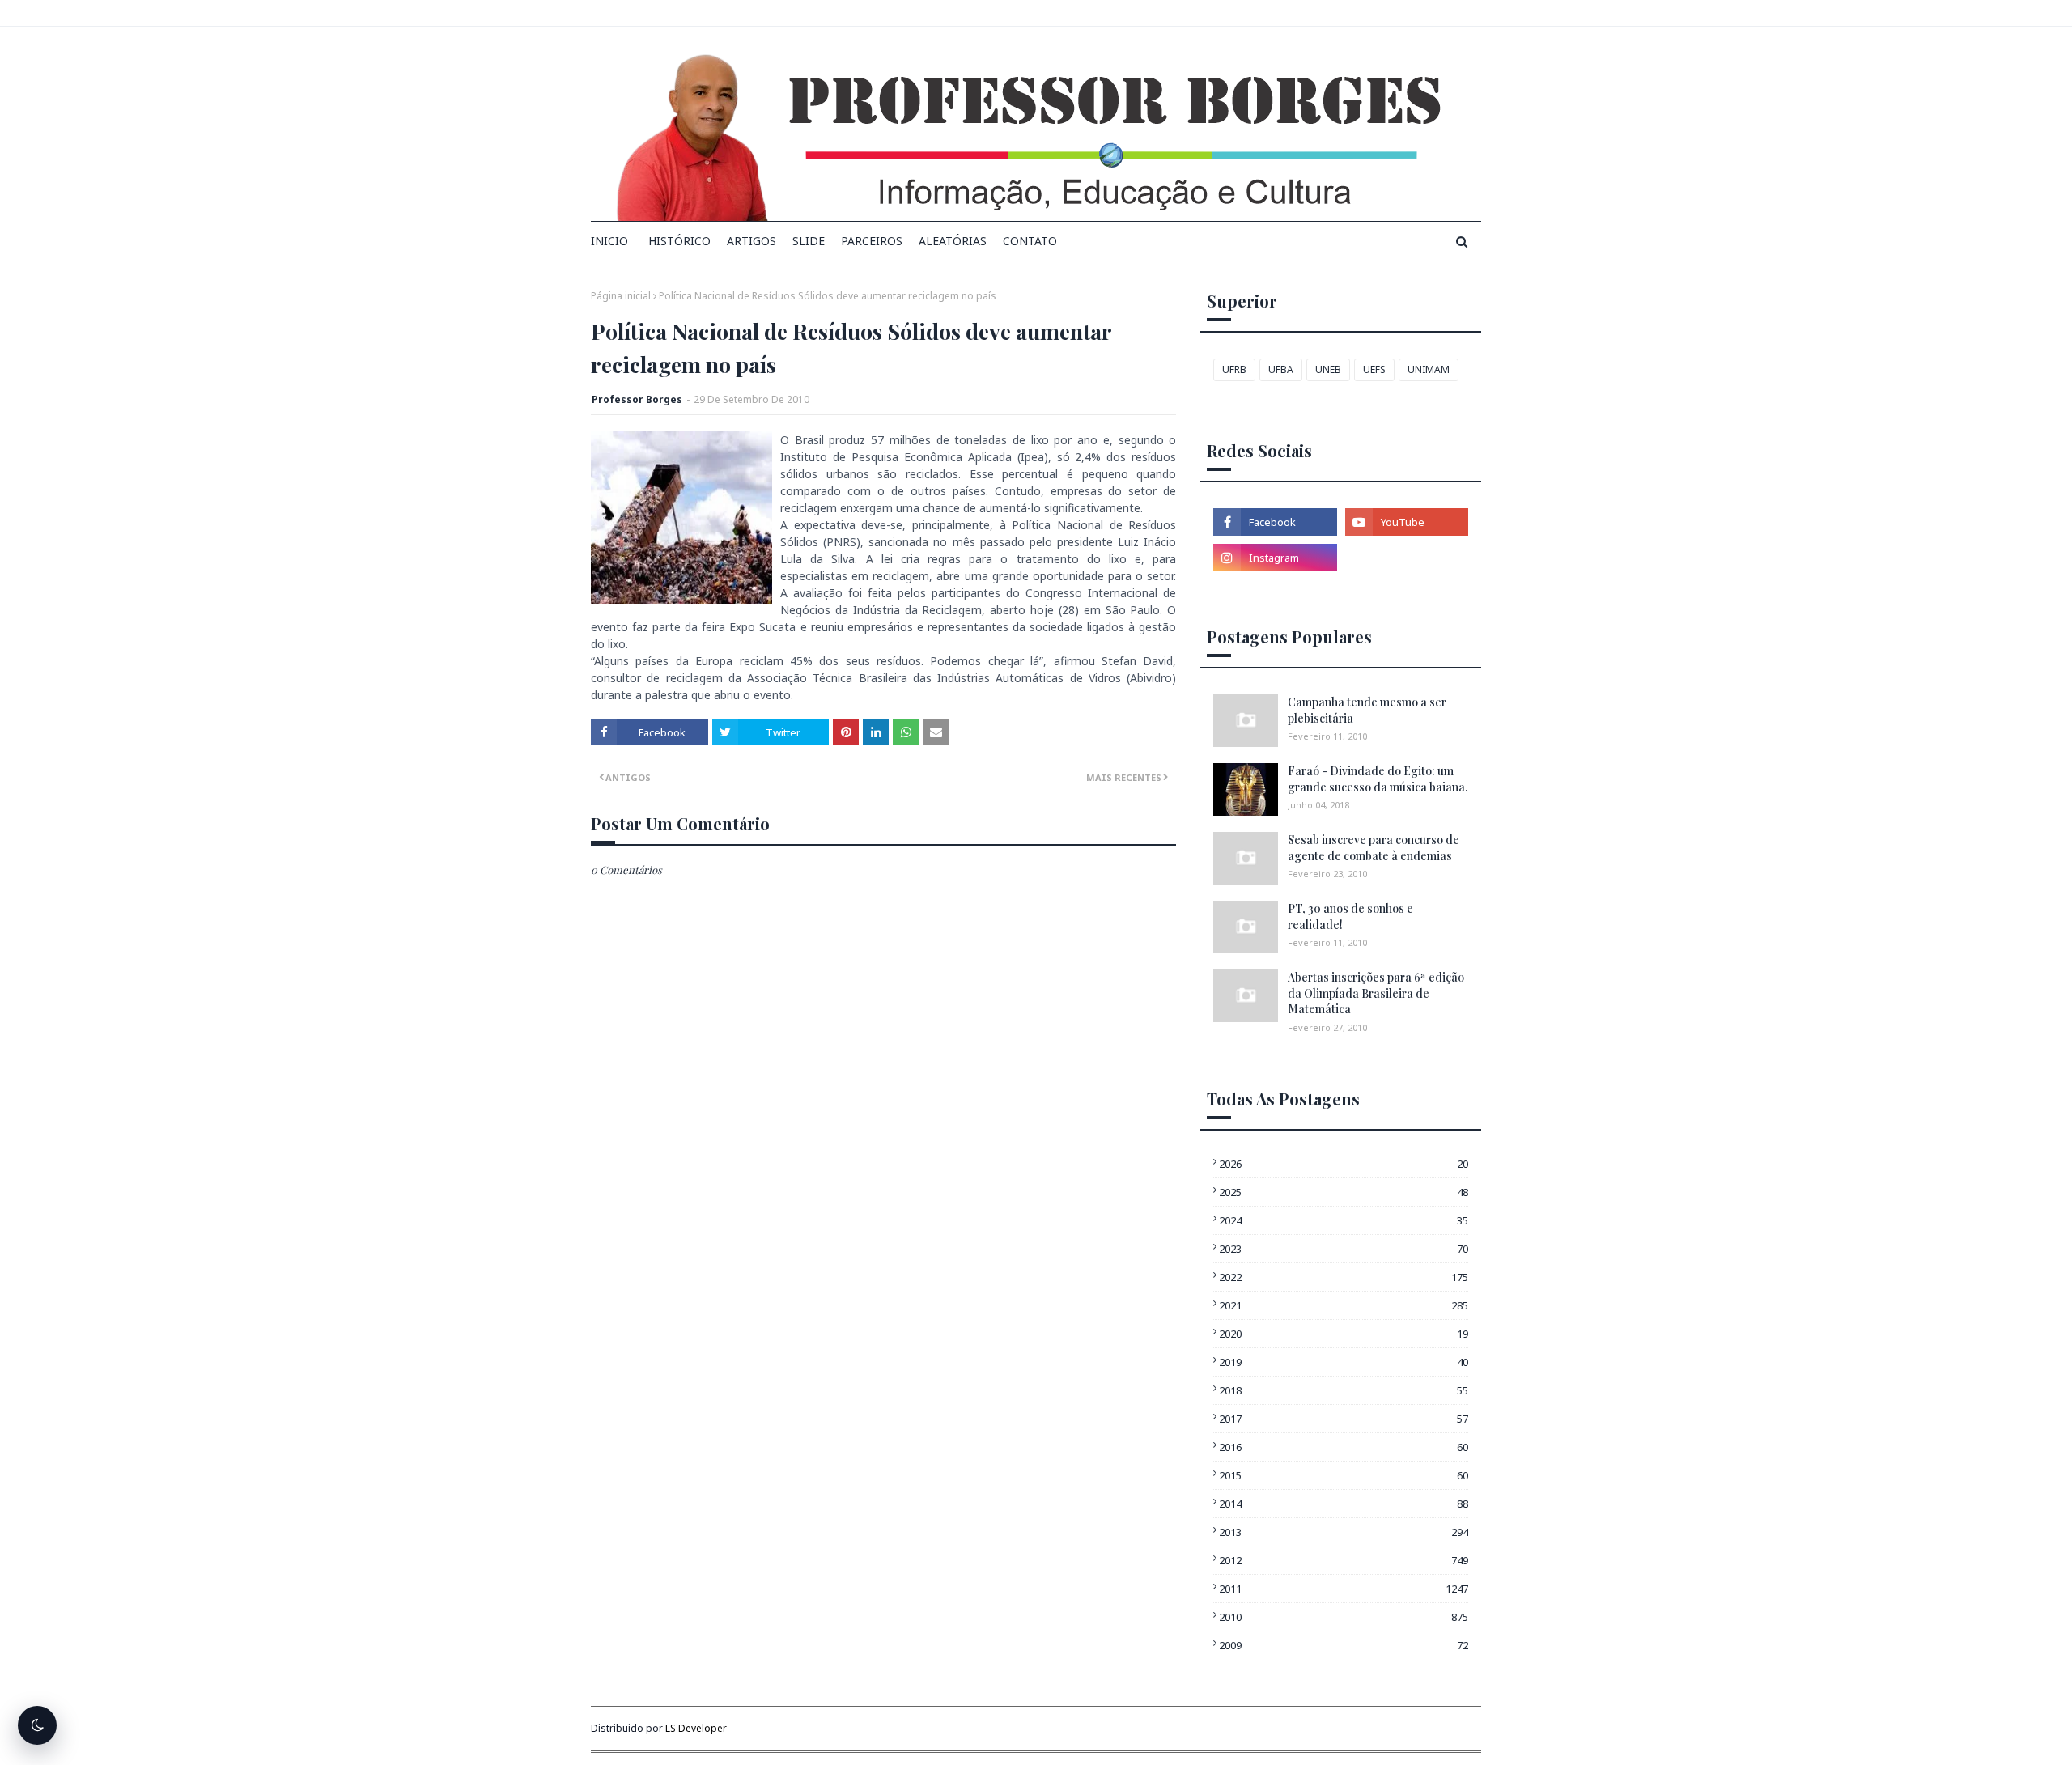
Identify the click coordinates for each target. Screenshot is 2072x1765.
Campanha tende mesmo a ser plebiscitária (1367, 710)
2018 (1344, 1390)
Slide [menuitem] (809, 241)
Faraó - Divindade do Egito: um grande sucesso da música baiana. (1378, 779)
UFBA (1281, 369)
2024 (1344, 1220)
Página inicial (621, 296)
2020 (1344, 1334)
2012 (1344, 1560)
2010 (1344, 1617)
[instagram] (1275, 558)
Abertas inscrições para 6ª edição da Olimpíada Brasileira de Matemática (1376, 993)
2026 (1344, 1164)
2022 (1344, 1277)
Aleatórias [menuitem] (953, 241)
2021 (1344, 1305)
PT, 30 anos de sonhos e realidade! (1350, 916)
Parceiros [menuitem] (872, 241)
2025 (1344, 1192)
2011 (1344, 1589)
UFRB (1234, 369)
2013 (1344, 1532)
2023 (1344, 1249)
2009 (1344, 1645)
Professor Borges (637, 399)
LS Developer (696, 1728)
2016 (1344, 1447)
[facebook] (1275, 522)
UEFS (1374, 369)
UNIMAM (1429, 369)
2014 (1344, 1504)
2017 (1344, 1419)
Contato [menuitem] (1030, 241)
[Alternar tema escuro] (37, 1725)
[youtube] (1407, 522)
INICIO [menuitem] (609, 241)
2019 (1344, 1362)
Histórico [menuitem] (679, 241)
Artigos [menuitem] (752, 241)
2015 (1344, 1475)
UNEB (1328, 369)
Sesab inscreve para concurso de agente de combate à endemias (1374, 848)
